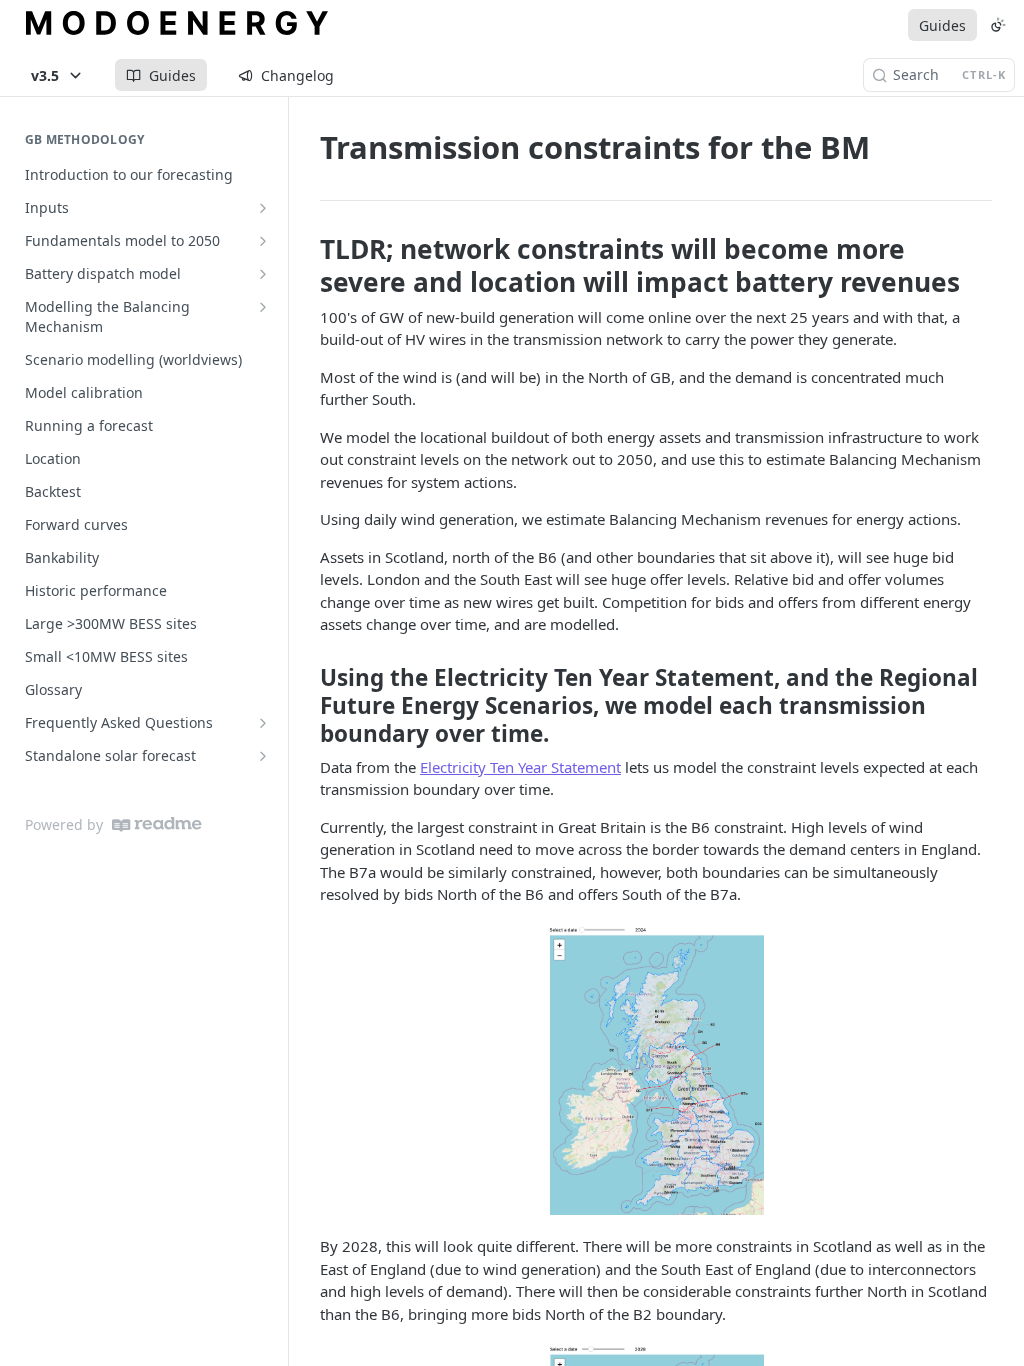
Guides (942, 25)
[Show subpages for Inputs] (263, 208)
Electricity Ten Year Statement (520, 767)
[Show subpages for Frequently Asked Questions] (263, 723)
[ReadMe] (157, 824)
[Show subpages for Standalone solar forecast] (263, 756)
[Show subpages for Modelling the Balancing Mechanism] (263, 307)
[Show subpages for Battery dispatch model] (263, 274)
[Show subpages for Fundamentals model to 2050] (263, 241)
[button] (656, 1070)
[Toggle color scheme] (998, 25)
